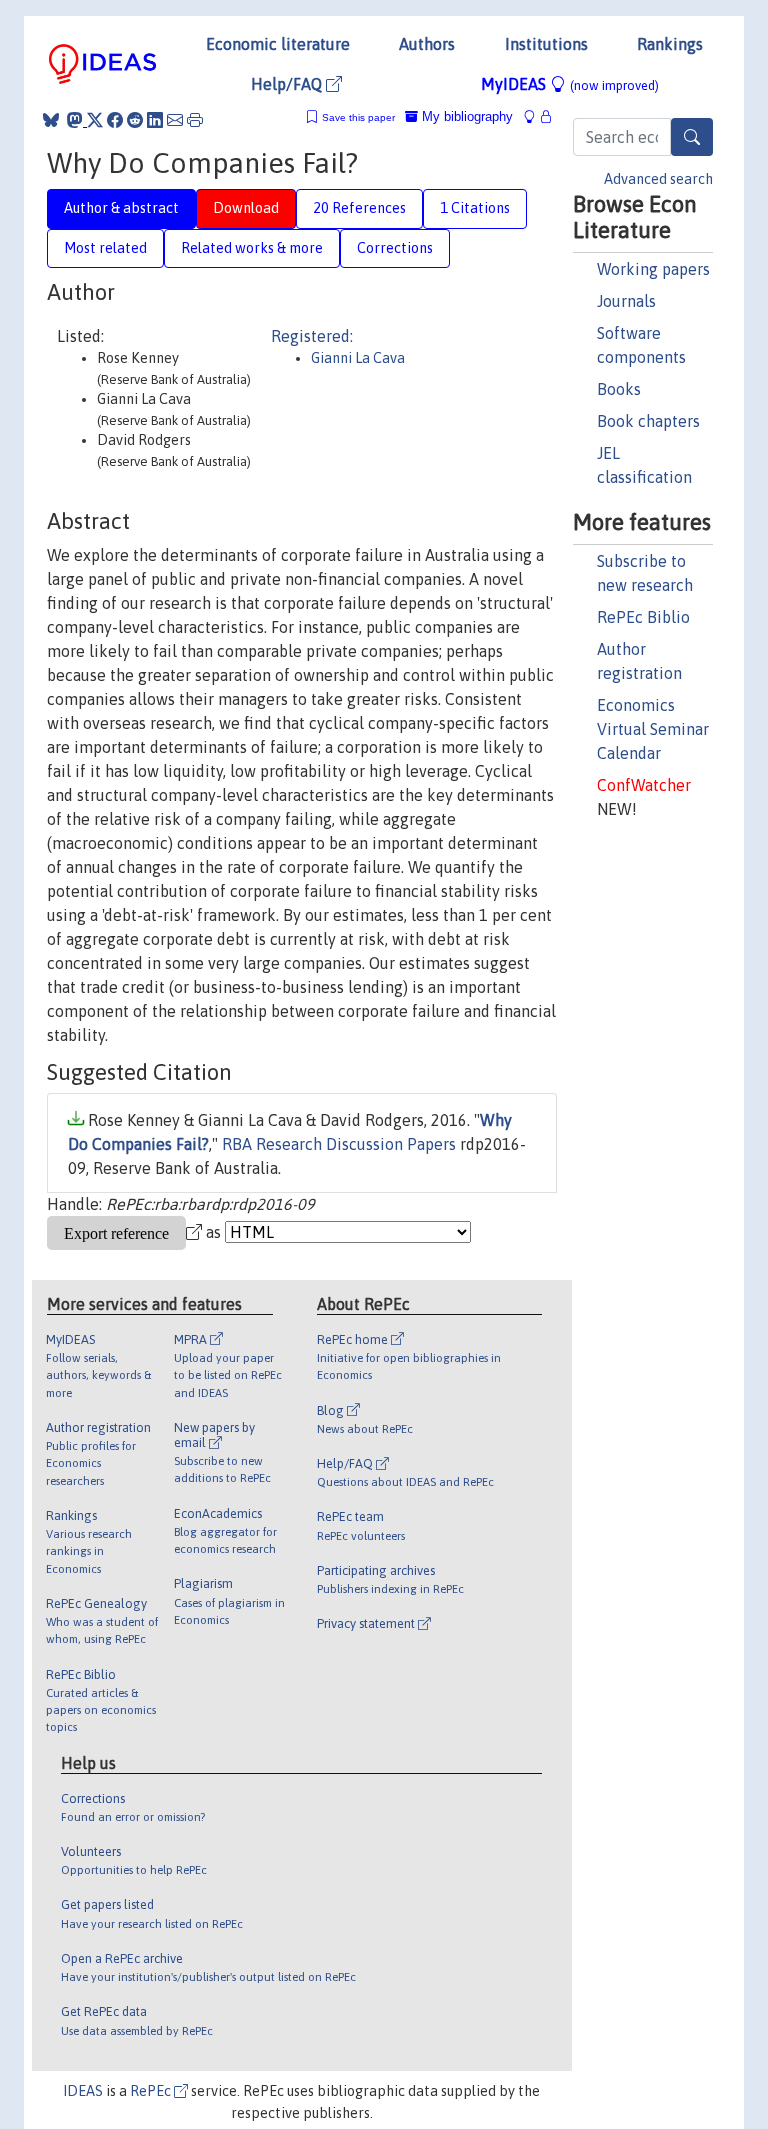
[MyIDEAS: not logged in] (535, 116)
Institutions (546, 44)
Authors (427, 44)
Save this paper (358, 117)
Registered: (312, 336)
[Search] (692, 137)
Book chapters (648, 421)
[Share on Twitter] (95, 120)
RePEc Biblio (643, 617)
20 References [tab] (359, 208)
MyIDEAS (570, 84)
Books (619, 389)
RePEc (152, 2091)
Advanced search (658, 179)
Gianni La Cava (358, 358)
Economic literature (278, 44)
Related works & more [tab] (252, 248)
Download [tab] (246, 208)
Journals (626, 301)
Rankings (670, 44)
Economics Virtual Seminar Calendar (653, 729)
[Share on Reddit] (135, 120)
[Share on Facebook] (115, 120)
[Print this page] (195, 120)
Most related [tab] (105, 248)
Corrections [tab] (395, 248)
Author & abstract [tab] (121, 208)
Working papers (653, 269)
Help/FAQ (288, 84)
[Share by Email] (175, 120)
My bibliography (465, 116)
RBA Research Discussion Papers (339, 1144)
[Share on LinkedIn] (155, 120)
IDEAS (83, 2091)
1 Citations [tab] (475, 208)
